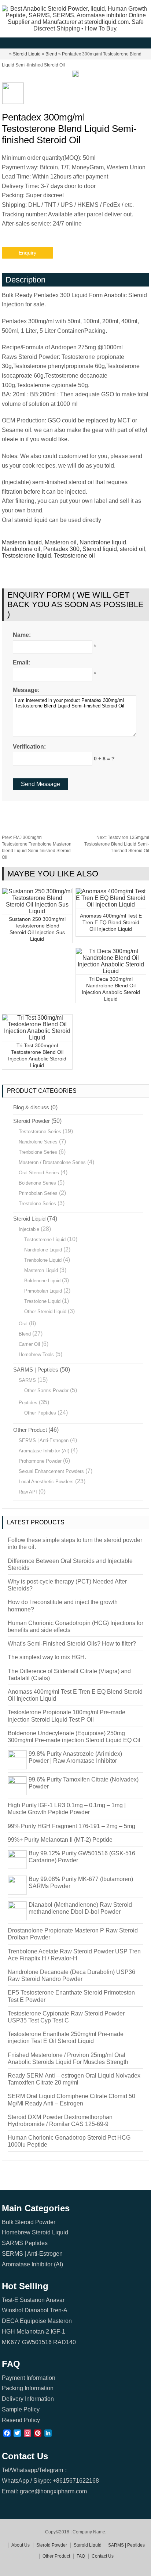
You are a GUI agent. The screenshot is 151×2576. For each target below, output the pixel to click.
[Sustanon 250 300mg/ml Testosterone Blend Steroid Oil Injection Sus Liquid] (37, 911)
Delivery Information (28, 2399)
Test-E (10, 2300)
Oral (23, 1324)
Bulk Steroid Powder (29, 2222)
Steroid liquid (100, 549)
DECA (10, 2321)
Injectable (29, 1229)
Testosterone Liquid (45, 1240)
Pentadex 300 (61, 549)
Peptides (28, 1403)
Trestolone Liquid (42, 1301)
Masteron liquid (22, 542)
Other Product (30, 1430)
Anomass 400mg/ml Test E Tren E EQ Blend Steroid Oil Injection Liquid (111, 922)
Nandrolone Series (38, 1142)
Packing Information (28, 2388)
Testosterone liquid (26, 556)
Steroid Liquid (27, 54)
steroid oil (132, 549)
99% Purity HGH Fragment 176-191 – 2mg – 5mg (71, 1826)
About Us (21, 2545)
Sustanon (32, 2300)
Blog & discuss (31, 1107)
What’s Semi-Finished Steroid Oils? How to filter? (72, 1644)
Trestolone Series (37, 1204)
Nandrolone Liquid (43, 1250)
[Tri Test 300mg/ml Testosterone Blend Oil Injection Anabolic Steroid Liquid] (37, 1037)
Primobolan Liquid (43, 1291)
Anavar (55, 2300)
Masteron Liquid (41, 1270)
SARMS (27, 1380)
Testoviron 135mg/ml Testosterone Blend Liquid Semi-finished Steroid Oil (117, 844)
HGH (8, 2332)
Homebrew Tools (36, 1354)
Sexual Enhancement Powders (51, 1471)
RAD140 (65, 2342)
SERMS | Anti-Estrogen (44, 1440)
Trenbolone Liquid (43, 1260)
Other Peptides (40, 1413)
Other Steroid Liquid (45, 1312)
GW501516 (37, 2342)
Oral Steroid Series (39, 1173)
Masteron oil (61, 542)
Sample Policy (21, 2409)
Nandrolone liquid (103, 542)
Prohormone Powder (40, 1461)
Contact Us (103, 2556)
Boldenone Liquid (42, 1281)
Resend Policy (21, 2420)
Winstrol (12, 2310)
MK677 (11, 2342)
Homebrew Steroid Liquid (35, 2232)
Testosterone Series (40, 1132)
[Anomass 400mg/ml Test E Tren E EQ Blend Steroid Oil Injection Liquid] (111, 905)
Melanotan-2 (33, 2332)
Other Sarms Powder (46, 1390)
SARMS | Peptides (36, 1370)
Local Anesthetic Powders (46, 1482)
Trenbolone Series (38, 1152)
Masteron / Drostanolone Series (52, 1162)
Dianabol (36, 2310)
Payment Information (29, 2378)
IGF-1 (58, 2332)
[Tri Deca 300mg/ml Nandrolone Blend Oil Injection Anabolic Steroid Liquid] (111, 971)
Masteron (60, 2321)
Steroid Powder (32, 1121)
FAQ (81, 2556)
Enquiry (27, 253)
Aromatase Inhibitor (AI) (44, 1451)
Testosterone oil (74, 556)
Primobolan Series (38, 1193)
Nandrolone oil (21, 549)
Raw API (28, 1492)
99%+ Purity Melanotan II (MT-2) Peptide (60, 1840)
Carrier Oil (29, 1344)
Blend (51, 54)
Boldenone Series (37, 1183)
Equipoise (33, 2321)
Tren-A (59, 2310)
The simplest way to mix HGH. (47, 1657)
